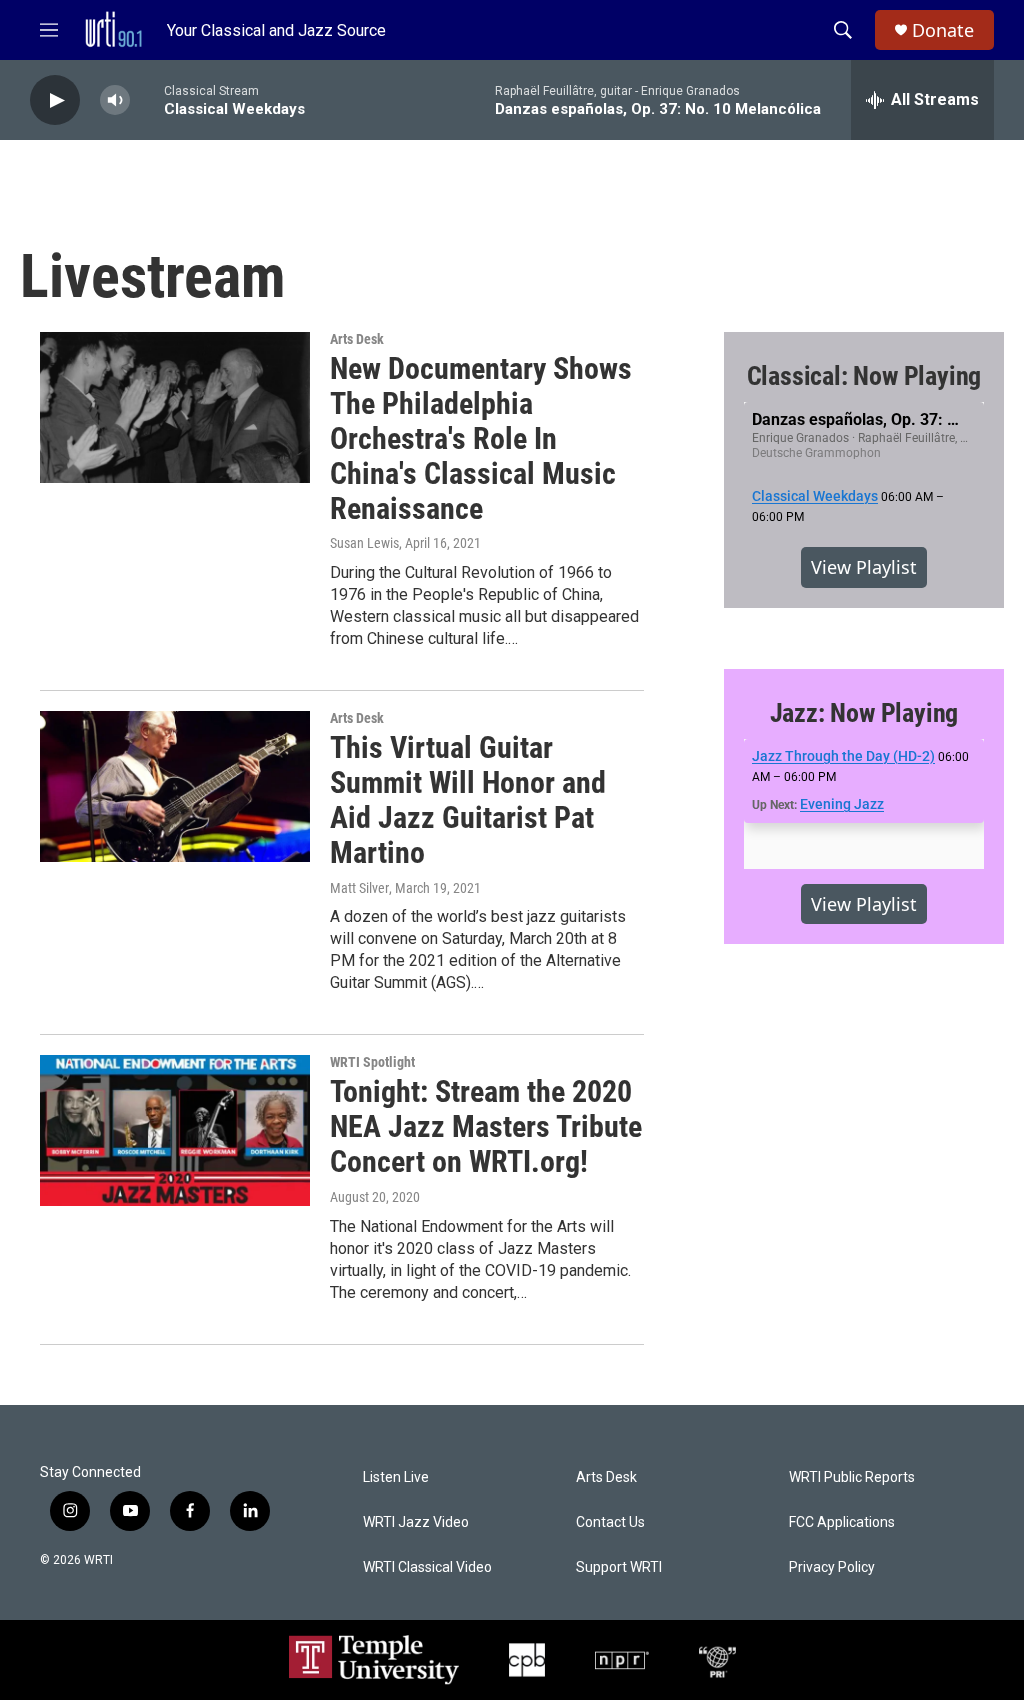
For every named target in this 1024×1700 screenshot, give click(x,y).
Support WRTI (619, 1567)
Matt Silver (359, 888)
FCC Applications (842, 1522)
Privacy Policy (832, 1567)
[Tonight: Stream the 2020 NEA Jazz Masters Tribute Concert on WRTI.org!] (175, 1130)
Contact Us (610, 1522)
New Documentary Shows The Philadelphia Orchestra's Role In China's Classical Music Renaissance (481, 438)
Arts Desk (357, 339)
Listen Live (396, 1477)
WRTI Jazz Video (416, 1522)
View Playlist (864, 567)
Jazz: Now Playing (864, 713)
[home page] (113, 30)
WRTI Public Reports (852, 1477)
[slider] (147, 99)
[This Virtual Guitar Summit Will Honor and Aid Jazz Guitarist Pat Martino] (175, 786)
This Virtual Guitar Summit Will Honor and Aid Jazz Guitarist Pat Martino (468, 799)
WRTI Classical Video (427, 1567)
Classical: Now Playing (864, 376)
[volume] (115, 100)
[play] (55, 100)
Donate (943, 30)
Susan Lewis (364, 543)
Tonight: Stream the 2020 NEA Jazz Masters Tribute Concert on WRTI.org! (486, 1126)
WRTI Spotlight (372, 1062)
